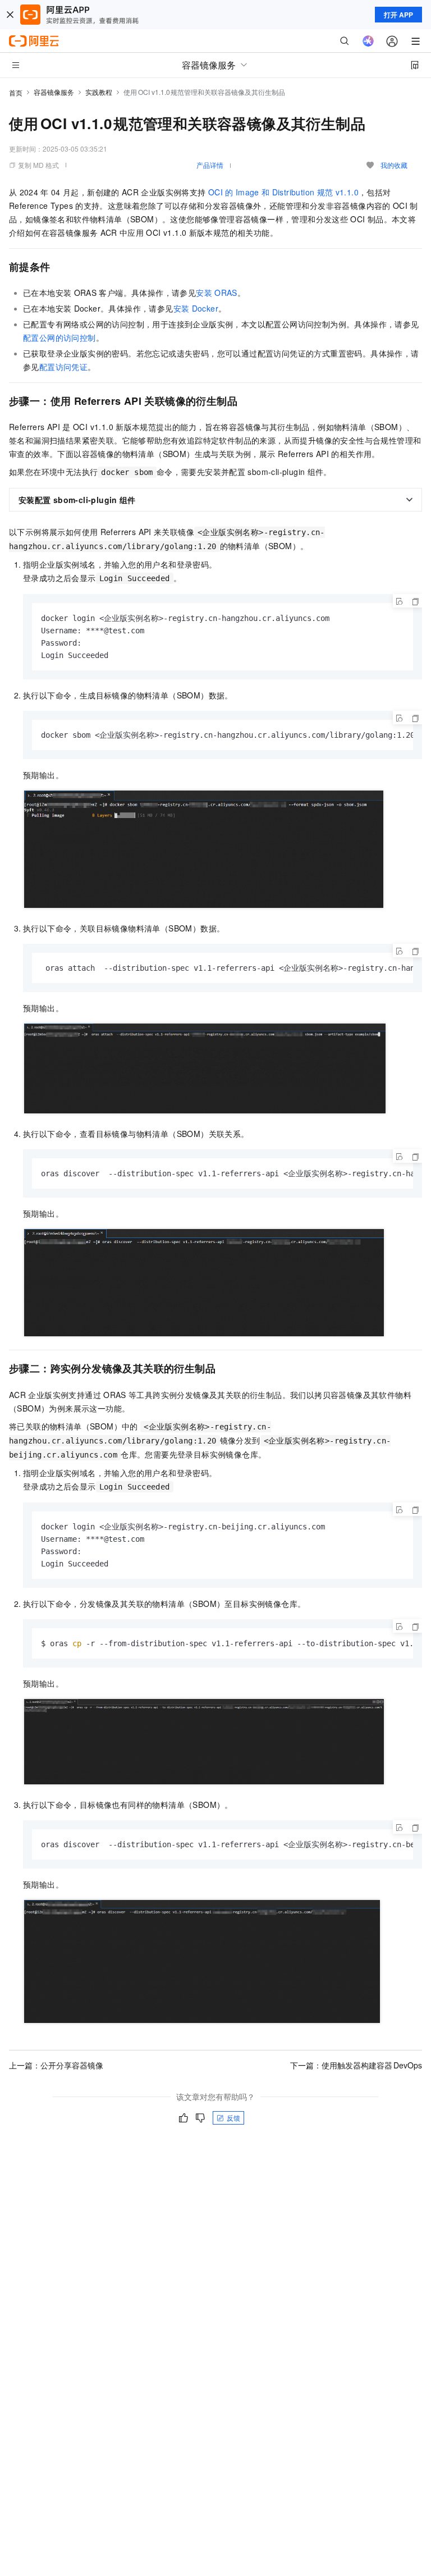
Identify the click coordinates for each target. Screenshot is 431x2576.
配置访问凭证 (63, 367)
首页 (16, 92)
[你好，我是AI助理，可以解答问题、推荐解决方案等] (368, 41)
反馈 (233, 2118)
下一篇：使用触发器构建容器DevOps (356, 2065)
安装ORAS (217, 293)
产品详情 (210, 165)
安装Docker (196, 308)
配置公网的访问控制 (59, 337)
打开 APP (398, 15)
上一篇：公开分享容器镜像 (56, 2065)
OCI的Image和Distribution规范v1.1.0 (283, 192)
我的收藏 (394, 165)
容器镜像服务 (54, 92)
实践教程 (99, 92)
